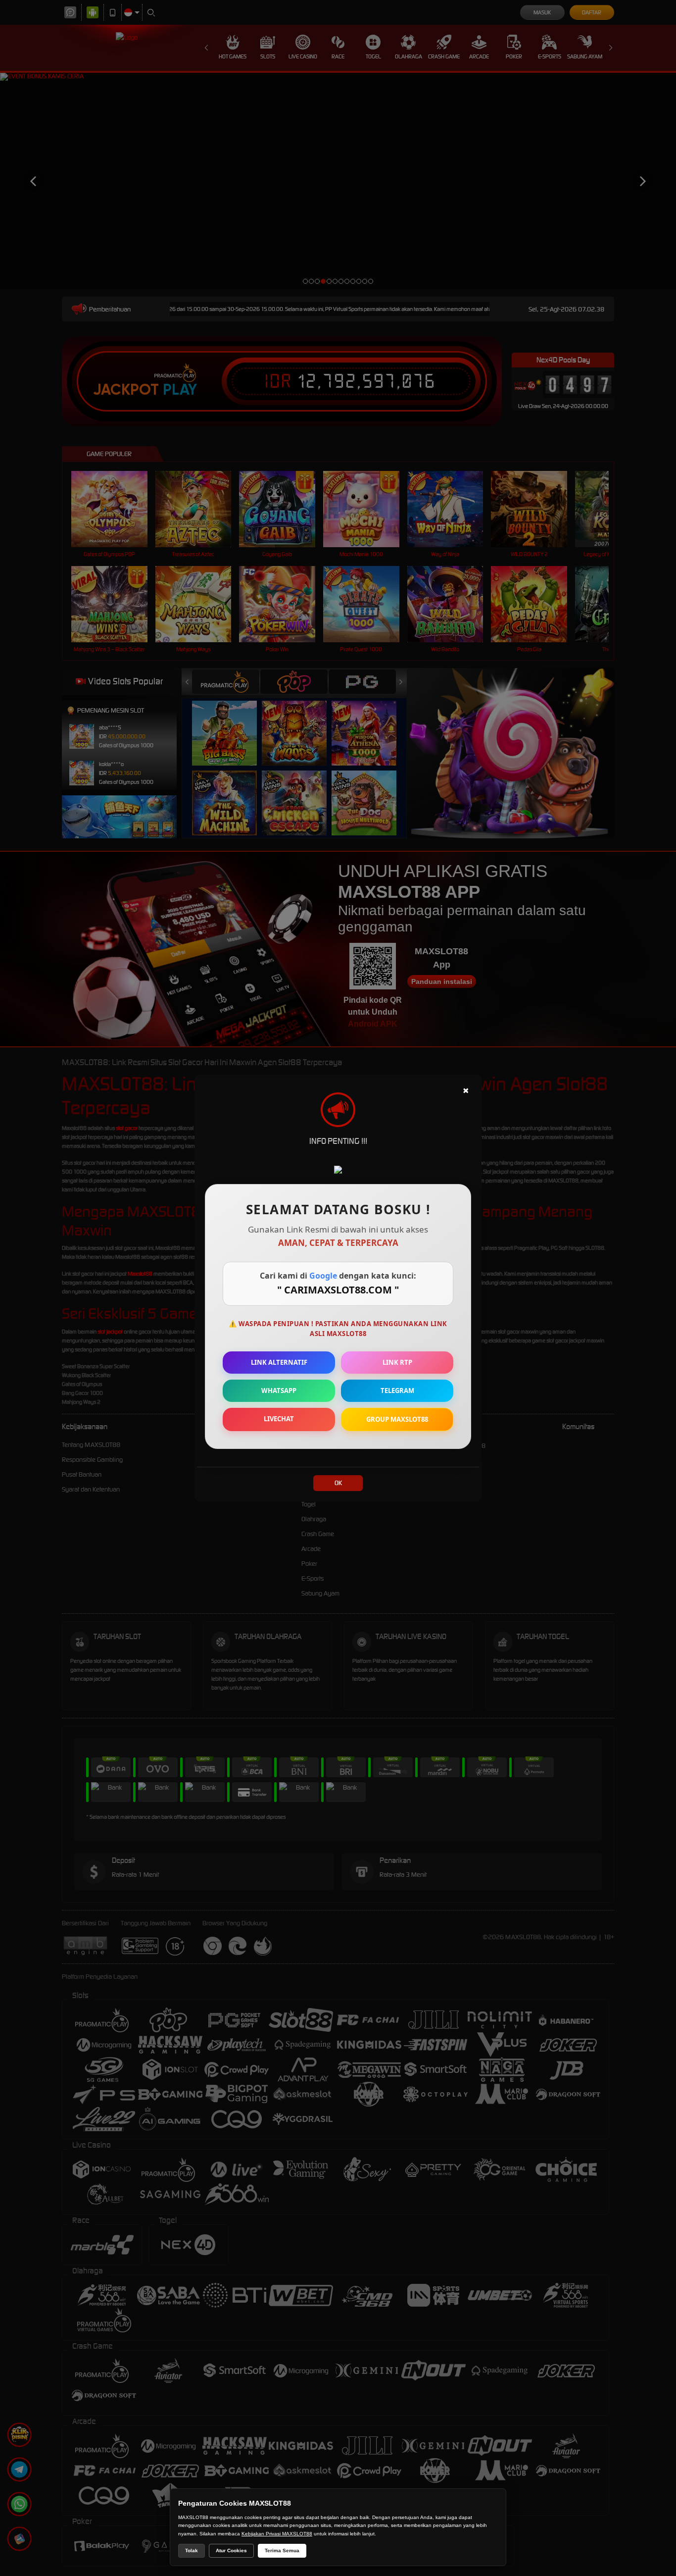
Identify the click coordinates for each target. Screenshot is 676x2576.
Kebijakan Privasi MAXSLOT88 (277, 2534)
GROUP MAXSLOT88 (397, 1419)
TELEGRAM (397, 1391)
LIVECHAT (279, 1419)
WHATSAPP (279, 1391)
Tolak (192, 2550)
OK (338, 1483)
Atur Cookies (231, 2550)
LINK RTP (397, 1362)
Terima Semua (282, 2550)
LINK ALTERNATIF (279, 1362)
